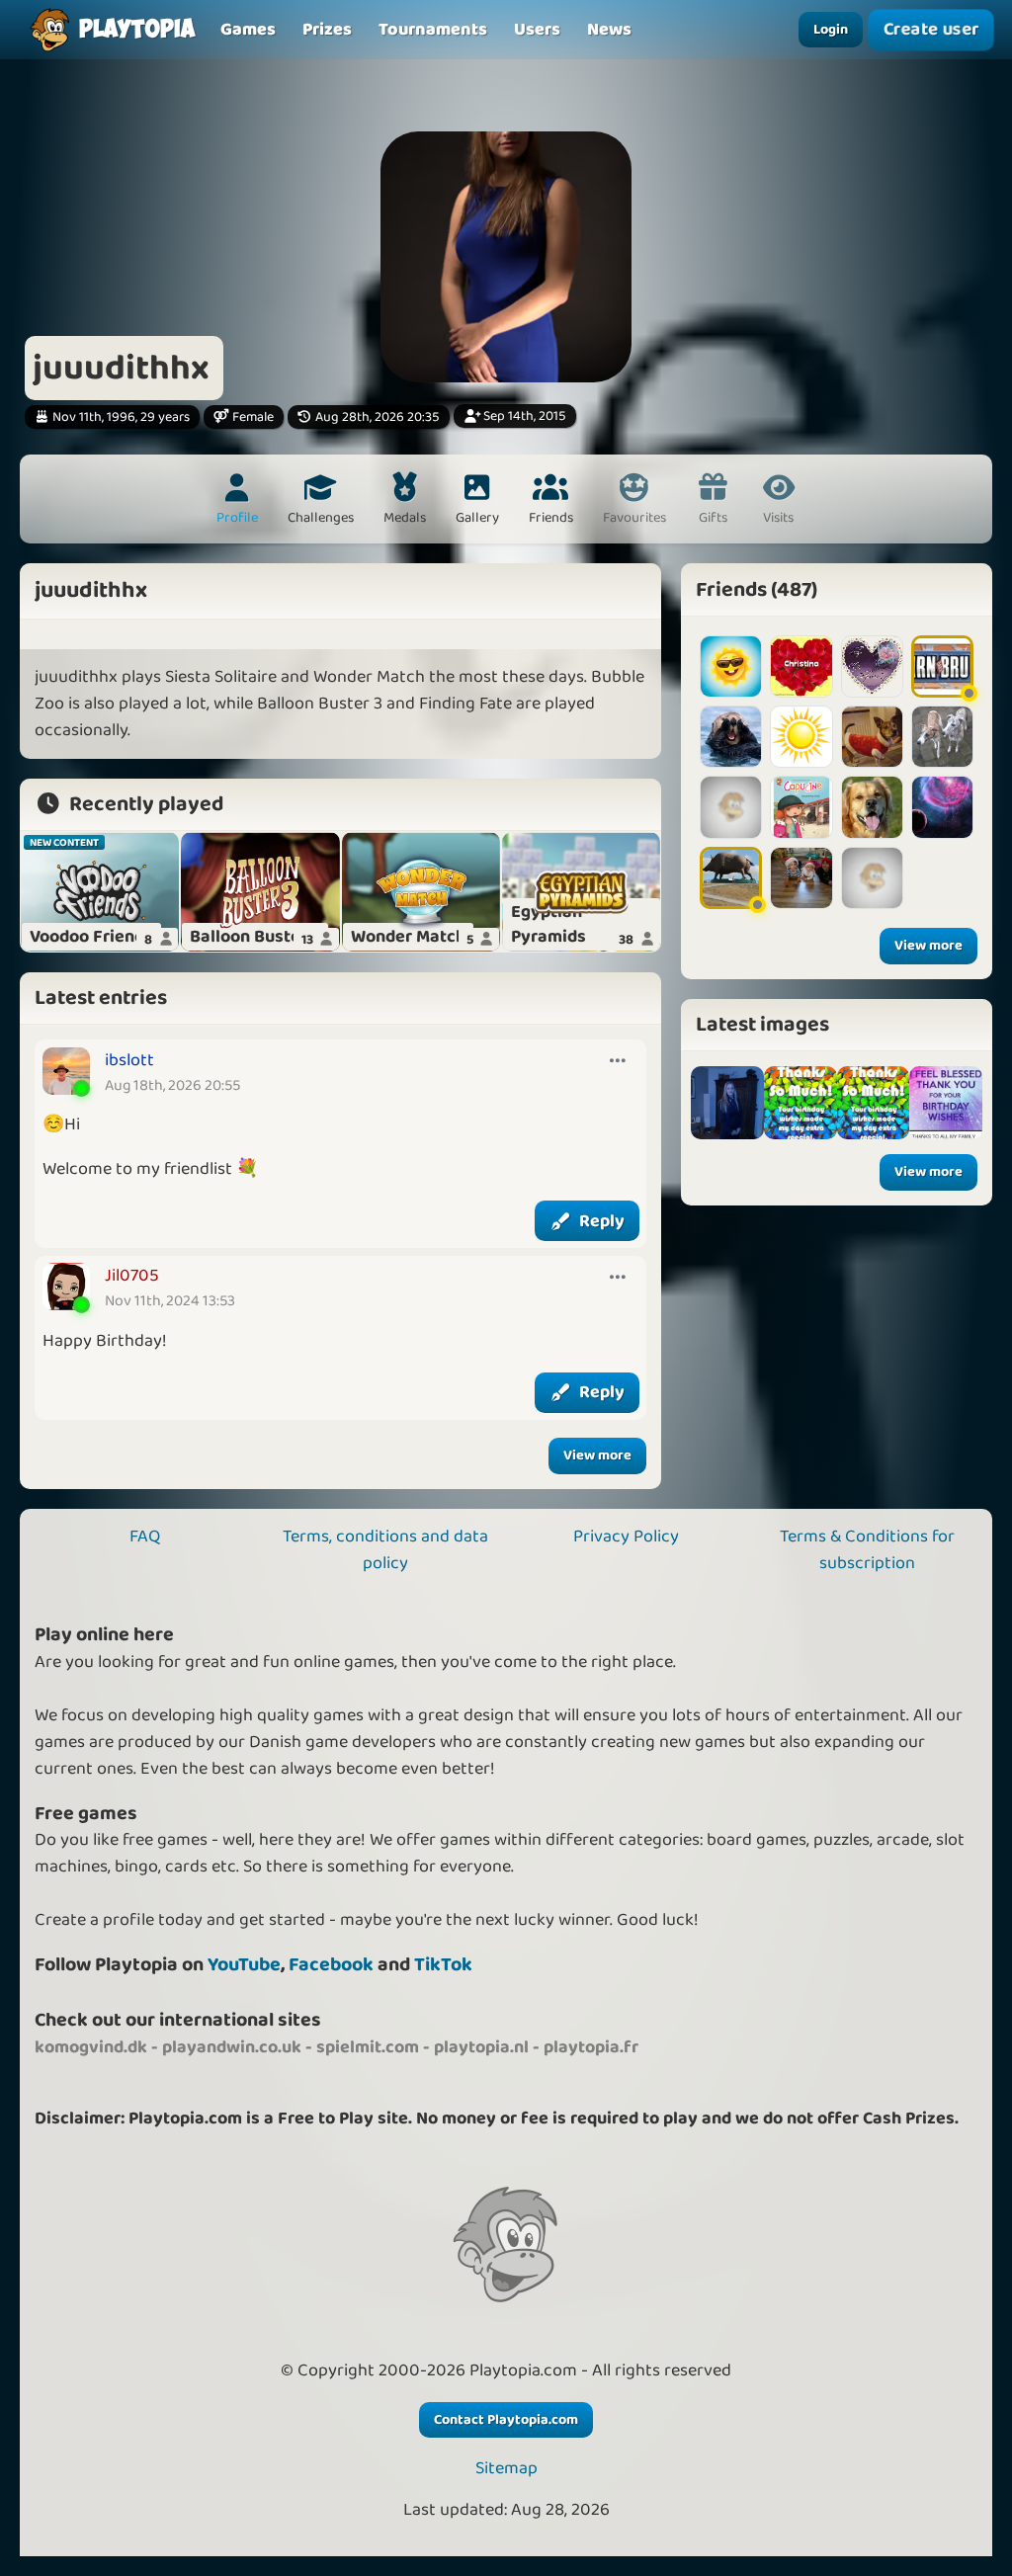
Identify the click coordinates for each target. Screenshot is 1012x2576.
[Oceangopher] (731, 737)
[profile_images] (727, 1103)
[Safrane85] (872, 807)
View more (597, 1455)
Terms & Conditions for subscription (867, 1550)
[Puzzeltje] (872, 737)
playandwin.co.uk (232, 2047)
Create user (931, 30)
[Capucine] (801, 807)
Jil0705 (132, 1276)
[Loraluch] (872, 878)
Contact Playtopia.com (506, 2420)
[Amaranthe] (942, 807)
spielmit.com (368, 2047)
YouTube (244, 1965)
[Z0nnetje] (801, 737)
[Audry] (942, 737)
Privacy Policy (626, 1537)
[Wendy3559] (801, 878)
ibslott (129, 1060)
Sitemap (506, 2469)
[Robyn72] (731, 807)
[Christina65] (801, 666)
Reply (602, 1221)
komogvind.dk (91, 2047)
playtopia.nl (481, 2047)
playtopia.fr (591, 2047)
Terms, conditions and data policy (385, 1550)
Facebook (331, 1965)
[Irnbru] (942, 666)
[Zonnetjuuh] (731, 666)
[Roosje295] (872, 666)
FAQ (145, 1537)
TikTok (443, 1965)
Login (831, 30)
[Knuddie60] (731, 878)
